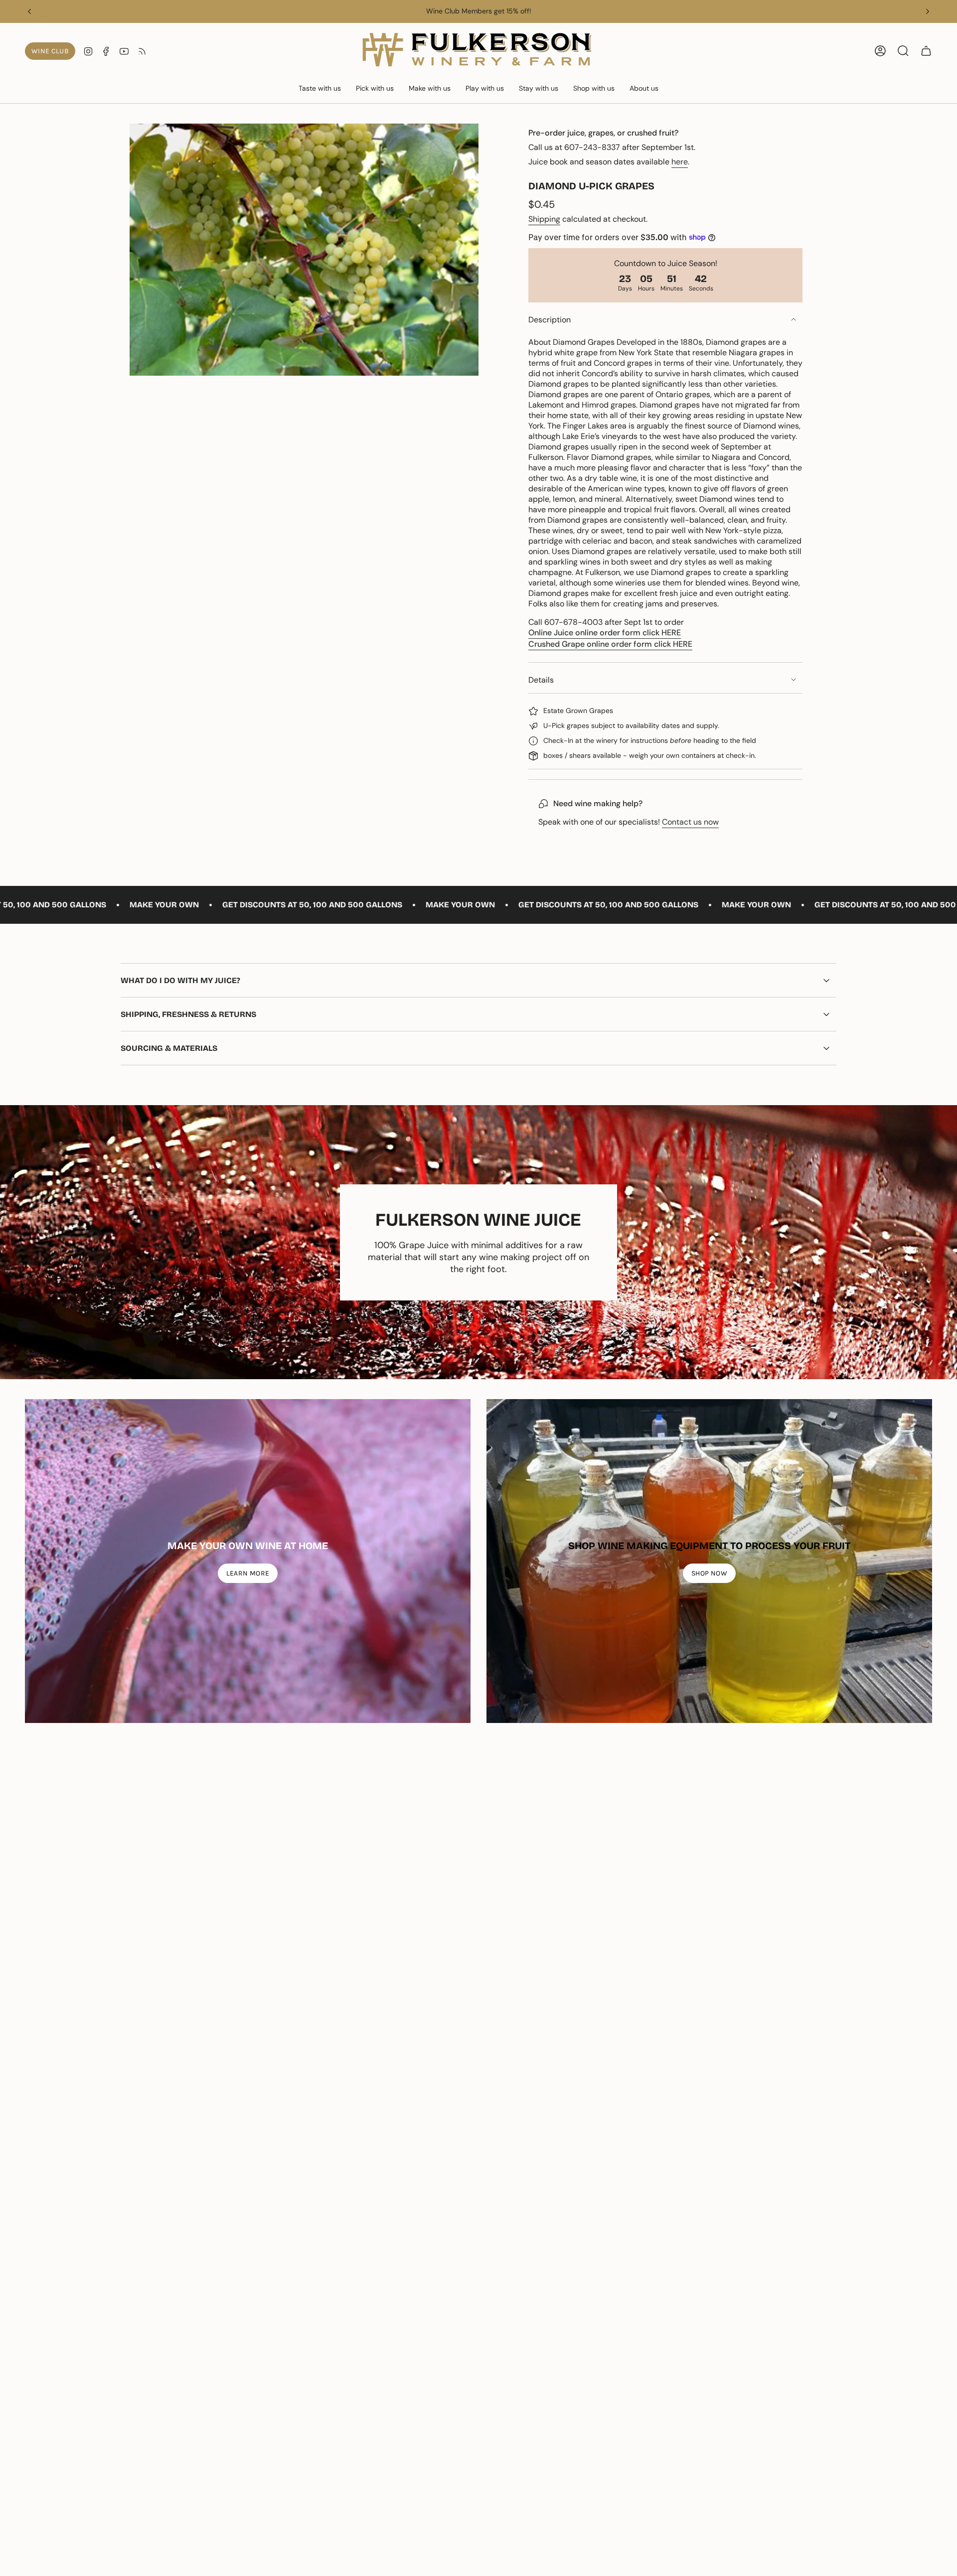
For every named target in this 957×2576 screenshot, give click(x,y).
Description (550, 320)
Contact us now (690, 822)
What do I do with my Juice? (180, 980)
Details (541, 680)
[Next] (928, 11)
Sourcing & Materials (169, 1048)
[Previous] (29, 11)
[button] (320, 89)
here (680, 162)
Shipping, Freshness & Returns (188, 1014)
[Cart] (926, 51)
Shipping (544, 219)
